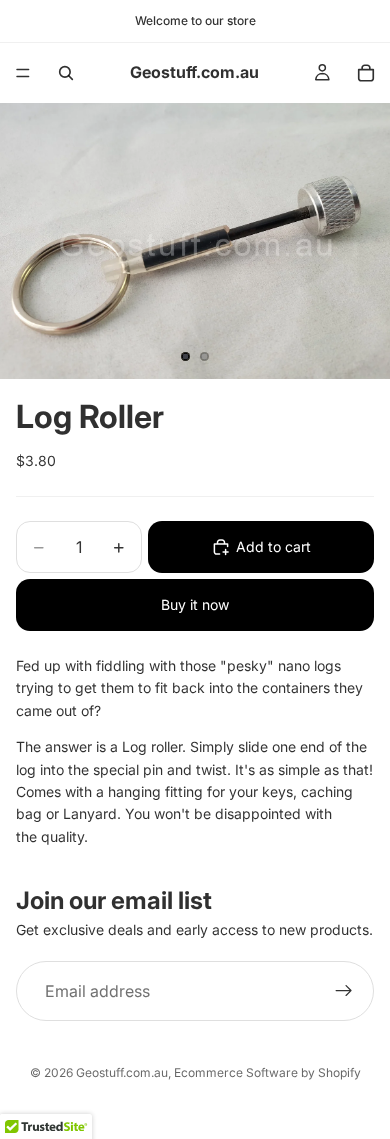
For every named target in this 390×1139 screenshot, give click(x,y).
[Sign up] (344, 992)
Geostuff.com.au (122, 1072)
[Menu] (23, 73)
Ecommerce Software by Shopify (267, 1072)
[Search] (66, 73)
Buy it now (195, 604)
